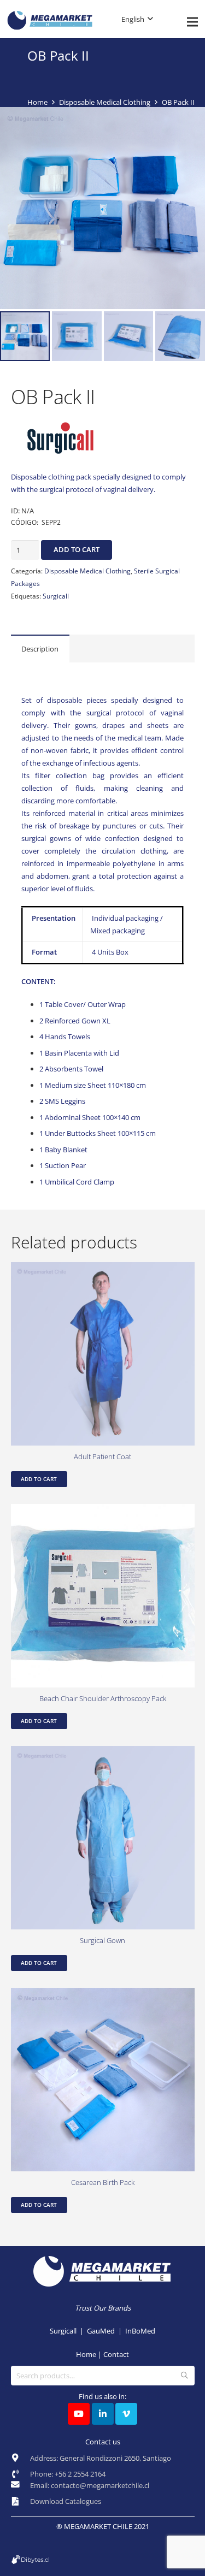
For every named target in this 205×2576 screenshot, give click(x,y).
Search (184, 2376)
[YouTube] (79, 2414)
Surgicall (56, 596)
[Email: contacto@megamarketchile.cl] (20, 2488)
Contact (116, 2354)
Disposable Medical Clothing (105, 102)
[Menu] (193, 22)
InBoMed (140, 2331)
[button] (191, 121)
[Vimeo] (126, 2414)
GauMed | (106, 2331)
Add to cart (77, 549)
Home (37, 102)
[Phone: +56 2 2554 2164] (20, 2474)
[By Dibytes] (103, 2560)
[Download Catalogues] (20, 2502)
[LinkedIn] (103, 2414)
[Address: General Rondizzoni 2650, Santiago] (20, 2461)
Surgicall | (68, 2331)
